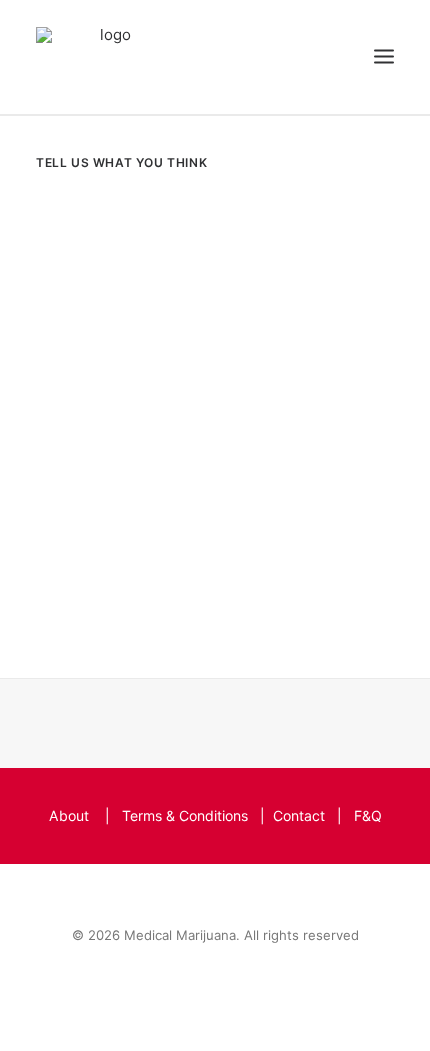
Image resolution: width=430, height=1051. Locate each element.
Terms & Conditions (185, 815)
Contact (299, 815)
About (69, 815)
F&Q (368, 815)
